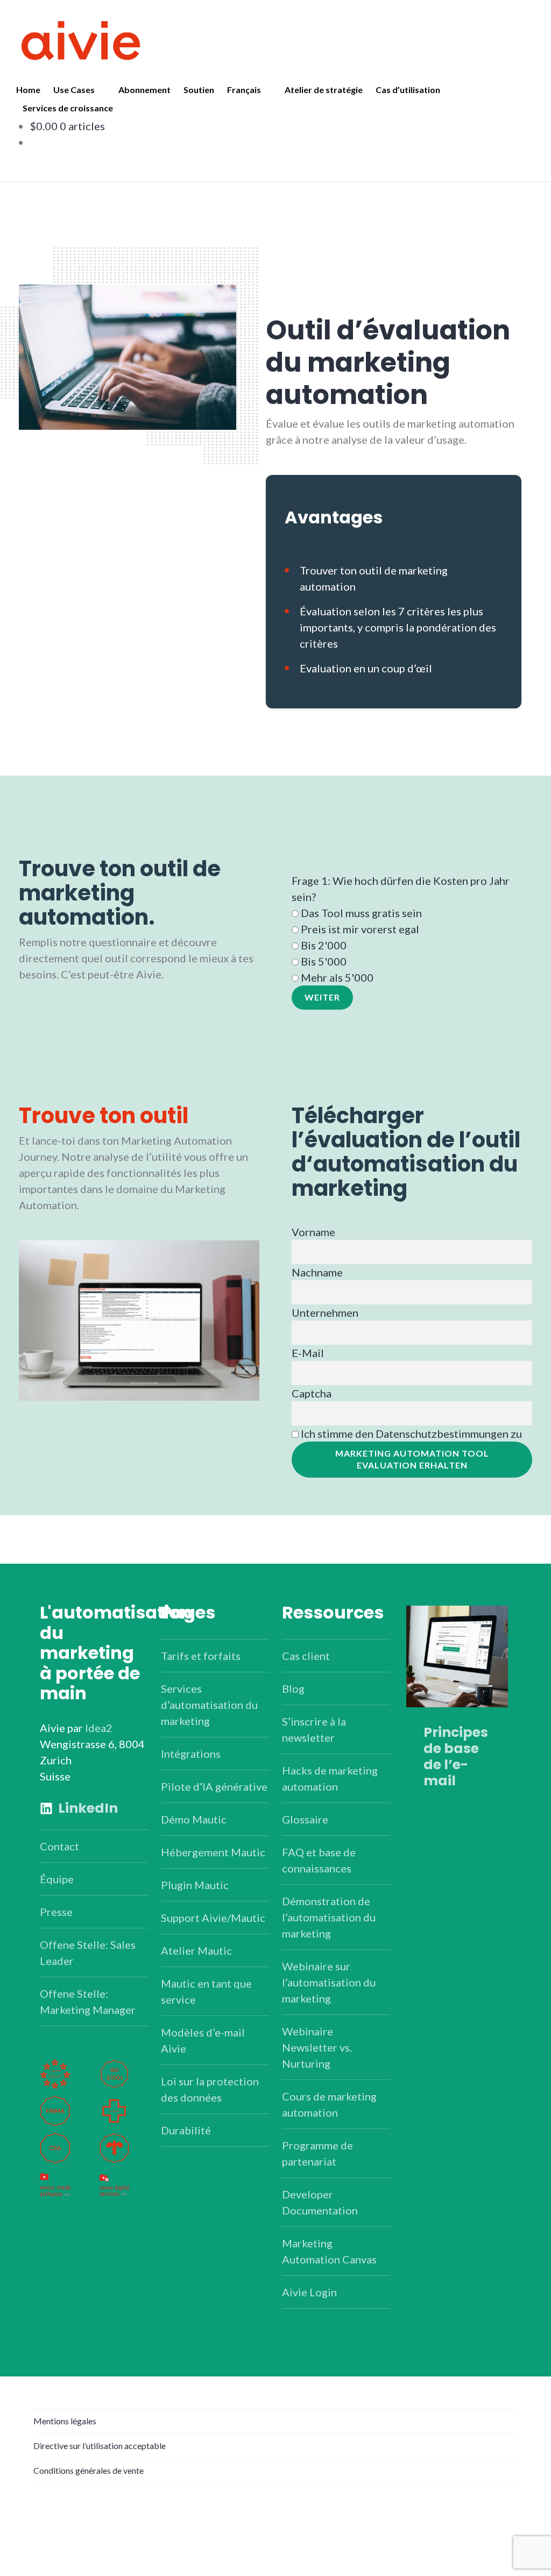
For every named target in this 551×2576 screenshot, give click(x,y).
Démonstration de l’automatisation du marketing (329, 1917)
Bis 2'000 (324, 945)
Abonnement (144, 90)
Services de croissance (68, 108)
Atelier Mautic (196, 1950)
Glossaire (305, 1819)
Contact (59, 1846)
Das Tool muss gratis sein (361, 913)
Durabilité (186, 2130)
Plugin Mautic (195, 1885)
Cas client (306, 1656)
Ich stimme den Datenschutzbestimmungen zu (411, 1434)
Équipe (57, 1879)
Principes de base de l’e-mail (456, 1757)
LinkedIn (88, 1808)
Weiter (322, 997)
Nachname (317, 1272)
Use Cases (74, 90)
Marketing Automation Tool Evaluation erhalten (412, 1459)
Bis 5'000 (324, 961)
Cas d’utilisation (408, 90)
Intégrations (191, 1754)
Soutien (199, 90)
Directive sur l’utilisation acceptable (100, 2446)
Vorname (313, 1232)
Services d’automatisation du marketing (209, 1705)
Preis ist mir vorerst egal (360, 929)
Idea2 (99, 1728)
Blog (293, 1688)
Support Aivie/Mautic (213, 1918)
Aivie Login (309, 2292)
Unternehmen (325, 1312)
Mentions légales (65, 2421)
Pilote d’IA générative (214, 1786)
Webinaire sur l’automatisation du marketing (329, 1982)
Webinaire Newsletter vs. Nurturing (317, 2047)
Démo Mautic (194, 1819)
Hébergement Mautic (213, 1852)
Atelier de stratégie (324, 90)
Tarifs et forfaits (201, 1656)
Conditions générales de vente (89, 2470)
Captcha (312, 1393)
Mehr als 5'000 (337, 977)
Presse (56, 1912)
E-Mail (308, 1353)
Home (28, 90)
